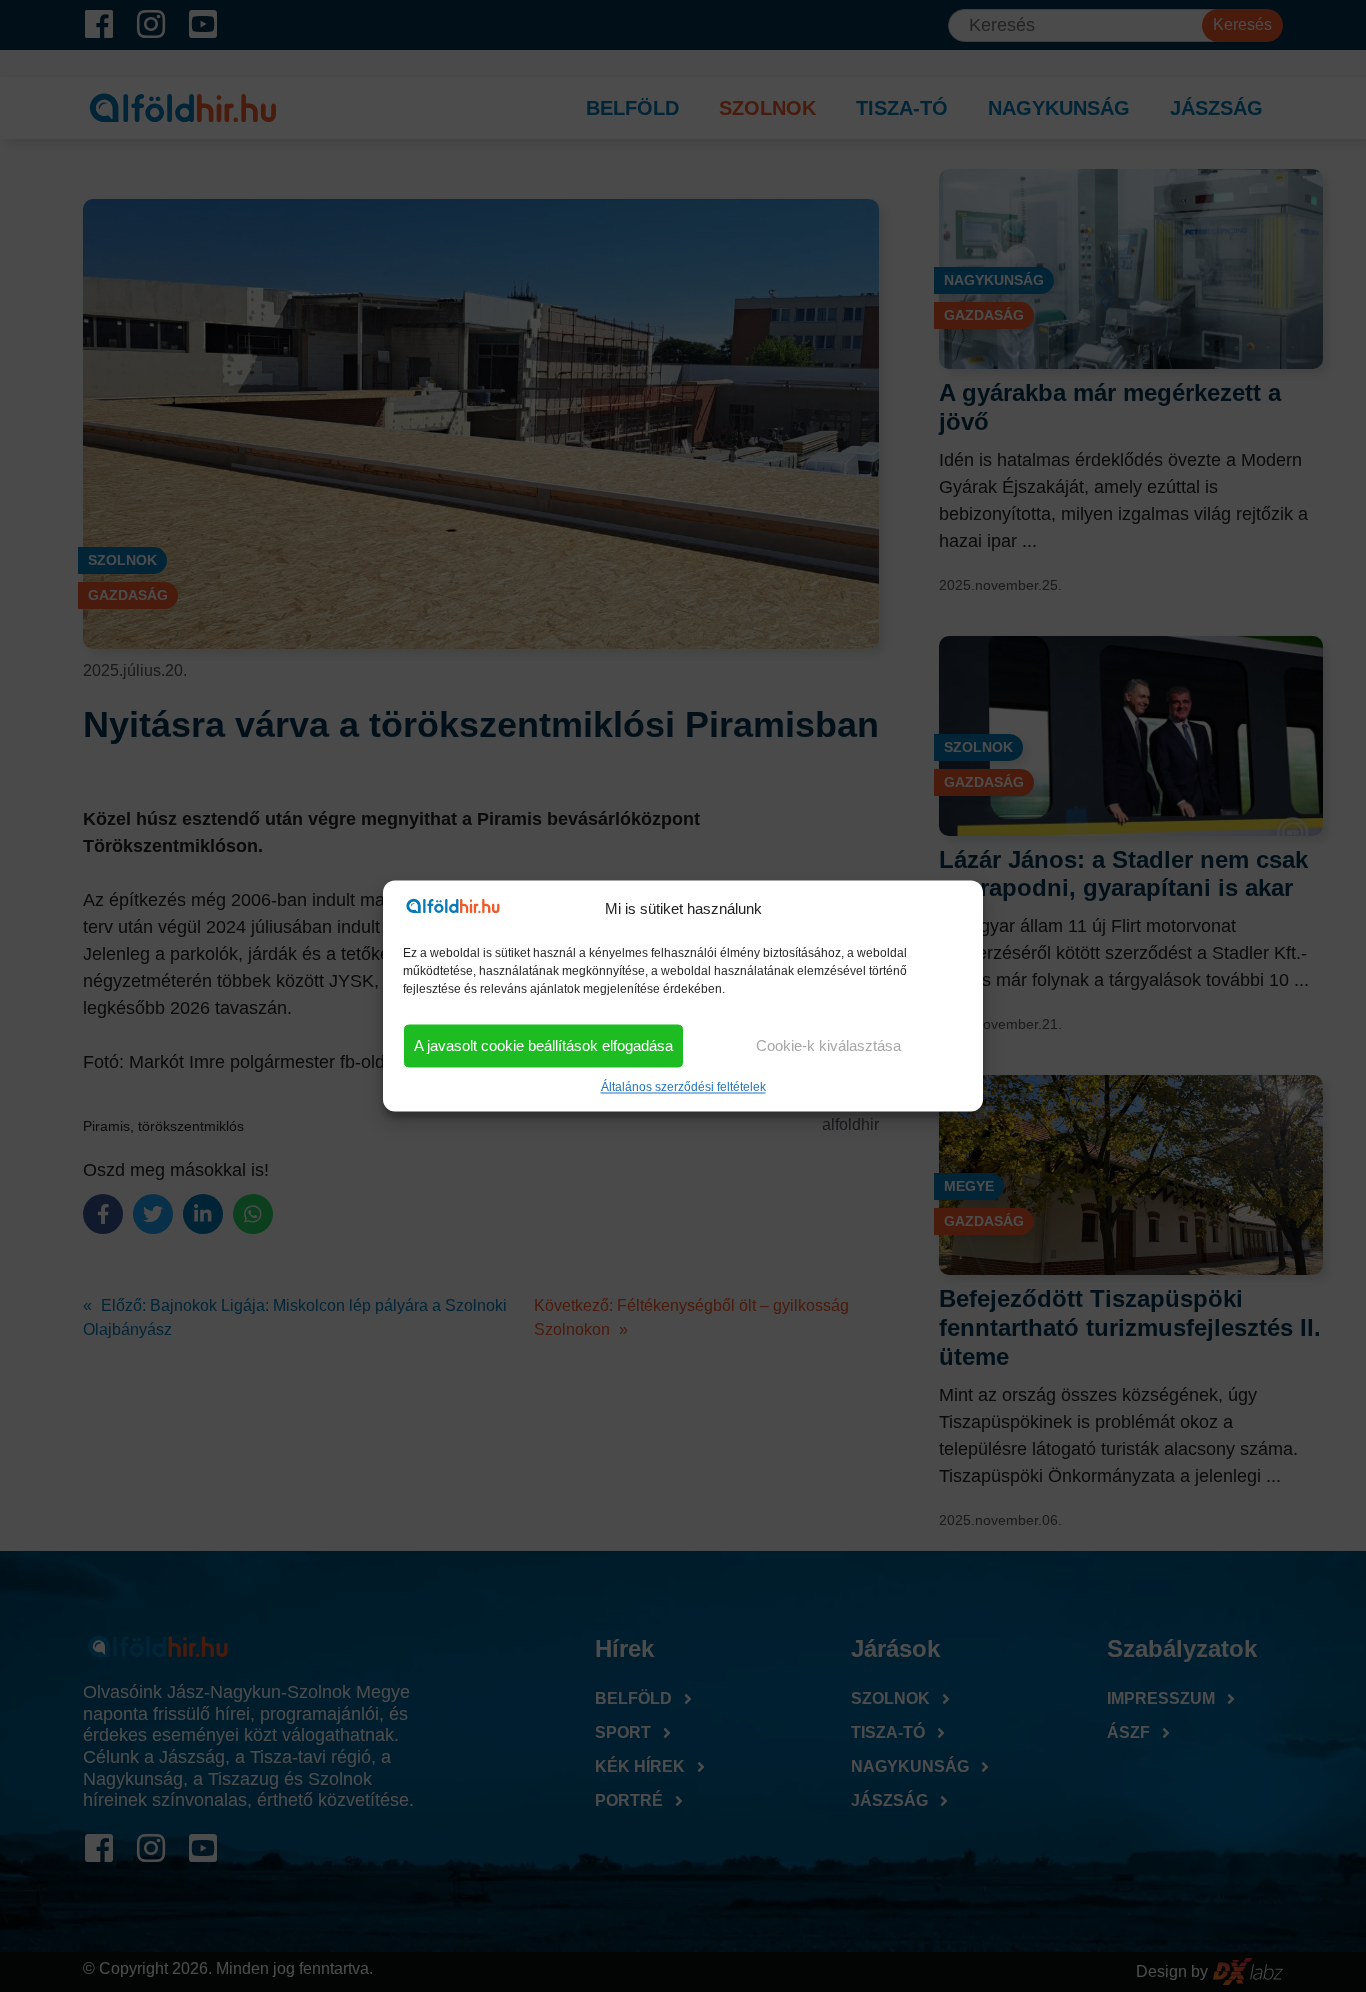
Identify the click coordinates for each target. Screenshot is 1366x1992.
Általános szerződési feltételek (683, 1088)
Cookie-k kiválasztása (828, 1045)
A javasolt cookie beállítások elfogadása (543, 1045)
